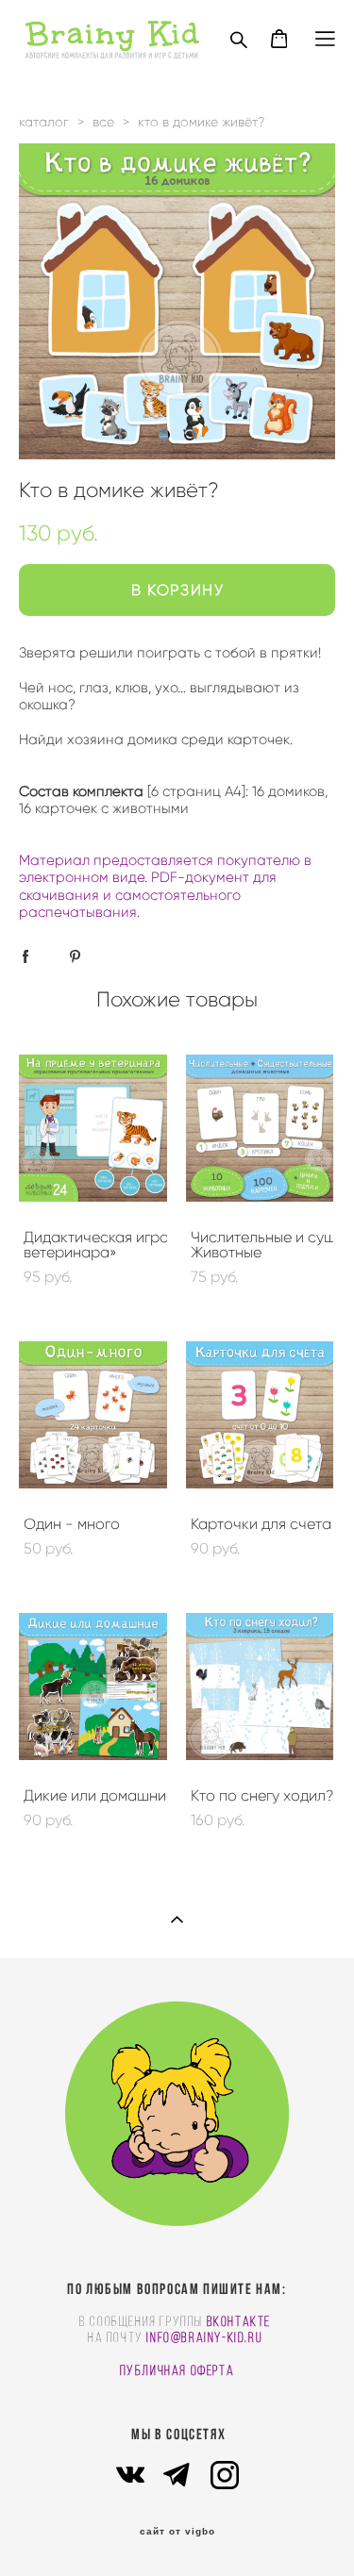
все (103, 122)
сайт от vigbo (177, 2532)
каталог (44, 122)
